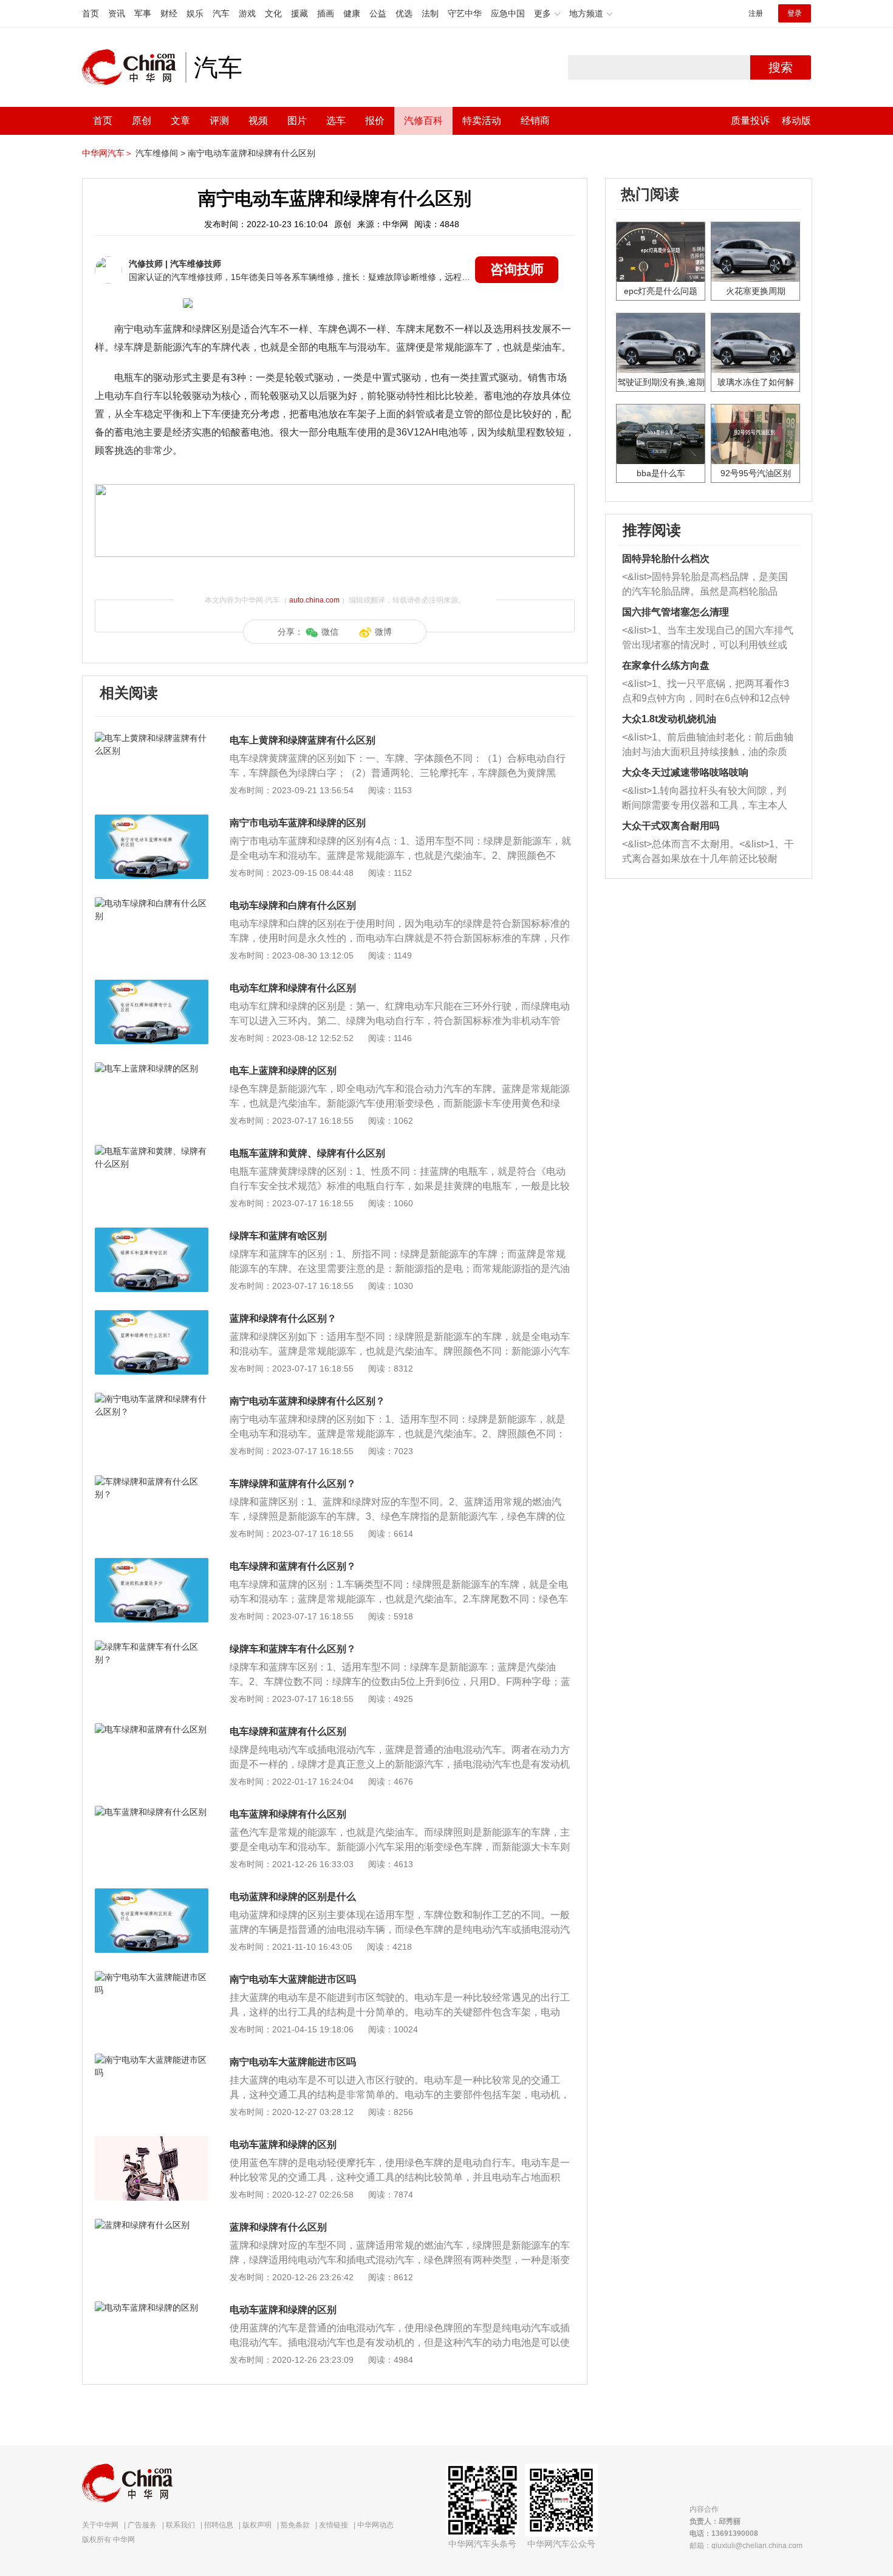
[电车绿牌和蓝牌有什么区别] (152, 1729)
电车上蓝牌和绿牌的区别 (283, 1071)
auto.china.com (314, 600)
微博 (383, 632)
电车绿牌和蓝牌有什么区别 (288, 1731)
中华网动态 (375, 2525)
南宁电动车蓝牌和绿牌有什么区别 (251, 153)
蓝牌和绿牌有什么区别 (278, 2227)
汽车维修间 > (160, 153)
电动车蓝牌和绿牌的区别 (283, 2144)
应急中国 (508, 13)
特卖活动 (482, 121)
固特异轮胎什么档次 (666, 559)
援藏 (299, 13)
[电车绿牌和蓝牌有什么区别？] (152, 1564)
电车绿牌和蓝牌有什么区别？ (293, 1566)
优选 (404, 13)
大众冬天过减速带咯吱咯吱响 (685, 772)
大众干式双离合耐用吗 (671, 826)
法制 (430, 13)
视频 (258, 121)
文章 (180, 121)
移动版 (796, 121)
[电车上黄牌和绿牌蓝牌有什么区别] (152, 738)
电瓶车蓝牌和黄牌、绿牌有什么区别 (307, 1153)
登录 (795, 13)
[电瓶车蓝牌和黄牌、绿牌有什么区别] (152, 1151)
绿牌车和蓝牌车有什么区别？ (293, 1649)
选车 (336, 121)
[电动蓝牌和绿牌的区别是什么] (152, 1894)
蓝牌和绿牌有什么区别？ (283, 1318)
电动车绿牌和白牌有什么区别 (293, 905)
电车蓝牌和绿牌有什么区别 (288, 1814)
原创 (142, 121)
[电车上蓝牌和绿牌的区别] (152, 1068)
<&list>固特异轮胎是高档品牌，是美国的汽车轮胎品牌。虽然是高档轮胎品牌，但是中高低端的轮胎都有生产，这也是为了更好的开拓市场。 (705, 585)
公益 (378, 13)
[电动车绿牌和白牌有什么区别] (152, 903)
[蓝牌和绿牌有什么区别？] (152, 1316)
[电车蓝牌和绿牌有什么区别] (152, 1812)
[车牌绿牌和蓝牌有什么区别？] (152, 1481)
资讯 (117, 13)
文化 (273, 13)
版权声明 (257, 2525)
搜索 (781, 67)
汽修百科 (423, 121)
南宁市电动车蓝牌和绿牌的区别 (298, 823)
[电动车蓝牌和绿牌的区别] (152, 2142)
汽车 (221, 13)
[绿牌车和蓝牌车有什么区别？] (152, 1647)
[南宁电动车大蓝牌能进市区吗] (152, 1977)
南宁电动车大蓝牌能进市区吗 (293, 1979)
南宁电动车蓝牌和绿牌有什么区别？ (307, 1401)
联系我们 (180, 2525)
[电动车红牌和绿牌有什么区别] (152, 986)
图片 (297, 121)
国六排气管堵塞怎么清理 (676, 612)
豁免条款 (295, 2525)
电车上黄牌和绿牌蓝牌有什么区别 (303, 740)
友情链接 (334, 2525)
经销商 (535, 121)
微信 (330, 632)
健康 (352, 13)
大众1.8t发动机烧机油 (669, 719)
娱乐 (195, 13)
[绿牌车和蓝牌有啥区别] (152, 1234)
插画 (326, 13)
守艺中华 (465, 13)
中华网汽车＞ (108, 153)
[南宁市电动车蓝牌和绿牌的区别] (152, 821)
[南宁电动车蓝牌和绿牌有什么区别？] (152, 1399)
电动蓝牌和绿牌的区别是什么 (293, 1897)
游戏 (247, 13)
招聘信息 (219, 2525)
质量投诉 (750, 121)
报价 (375, 121)
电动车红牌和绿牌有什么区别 (293, 988)
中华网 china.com (134, 67)
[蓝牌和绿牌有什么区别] (152, 2225)
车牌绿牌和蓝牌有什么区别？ (293, 1484)
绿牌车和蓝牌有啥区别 (278, 1236)
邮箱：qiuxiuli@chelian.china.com (746, 2546)
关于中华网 (100, 2525)
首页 (91, 13)
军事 (143, 13)
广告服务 (142, 2525)
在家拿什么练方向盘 (666, 665)
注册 (756, 13)
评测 (219, 121)
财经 (169, 13)
